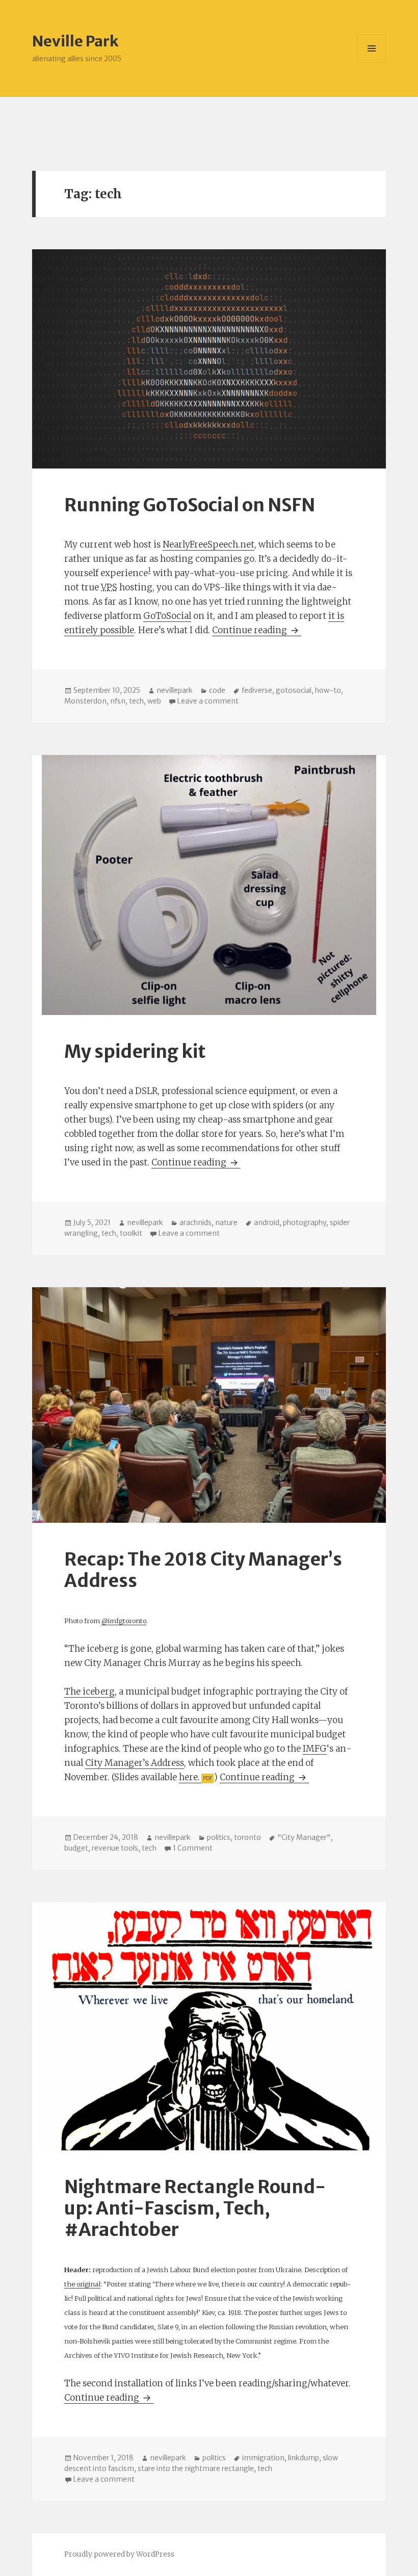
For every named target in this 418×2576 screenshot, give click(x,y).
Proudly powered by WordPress (119, 2554)
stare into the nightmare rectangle (196, 2468)
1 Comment (193, 1848)
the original (82, 2284)
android (267, 1222)
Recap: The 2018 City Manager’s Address (203, 1570)
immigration (263, 2458)
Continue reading (257, 630)
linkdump (304, 2458)
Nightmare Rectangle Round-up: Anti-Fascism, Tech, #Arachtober (195, 2208)
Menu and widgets (372, 62)
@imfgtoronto (124, 1621)
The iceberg (89, 1692)
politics (219, 1837)
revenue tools (115, 1848)
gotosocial (294, 690)
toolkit (131, 1233)
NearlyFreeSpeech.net (208, 544)
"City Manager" (304, 1837)
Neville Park (75, 41)
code (217, 690)
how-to (328, 690)
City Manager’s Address (135, 1763)
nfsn (118, 701)
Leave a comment (208, 701)
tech (136, 701)
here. (189, 1777)
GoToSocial (167, 616)
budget (76, 1848)
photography (305, 1222)
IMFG (315, 1749)
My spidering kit (135, 1052)
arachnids (195, 1222)
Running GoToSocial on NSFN (190, 505)
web (154, 701)
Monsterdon (85, 701)
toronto (247, 1837)
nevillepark (175, 690)
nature (226, 1222)
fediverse (257, 690)
